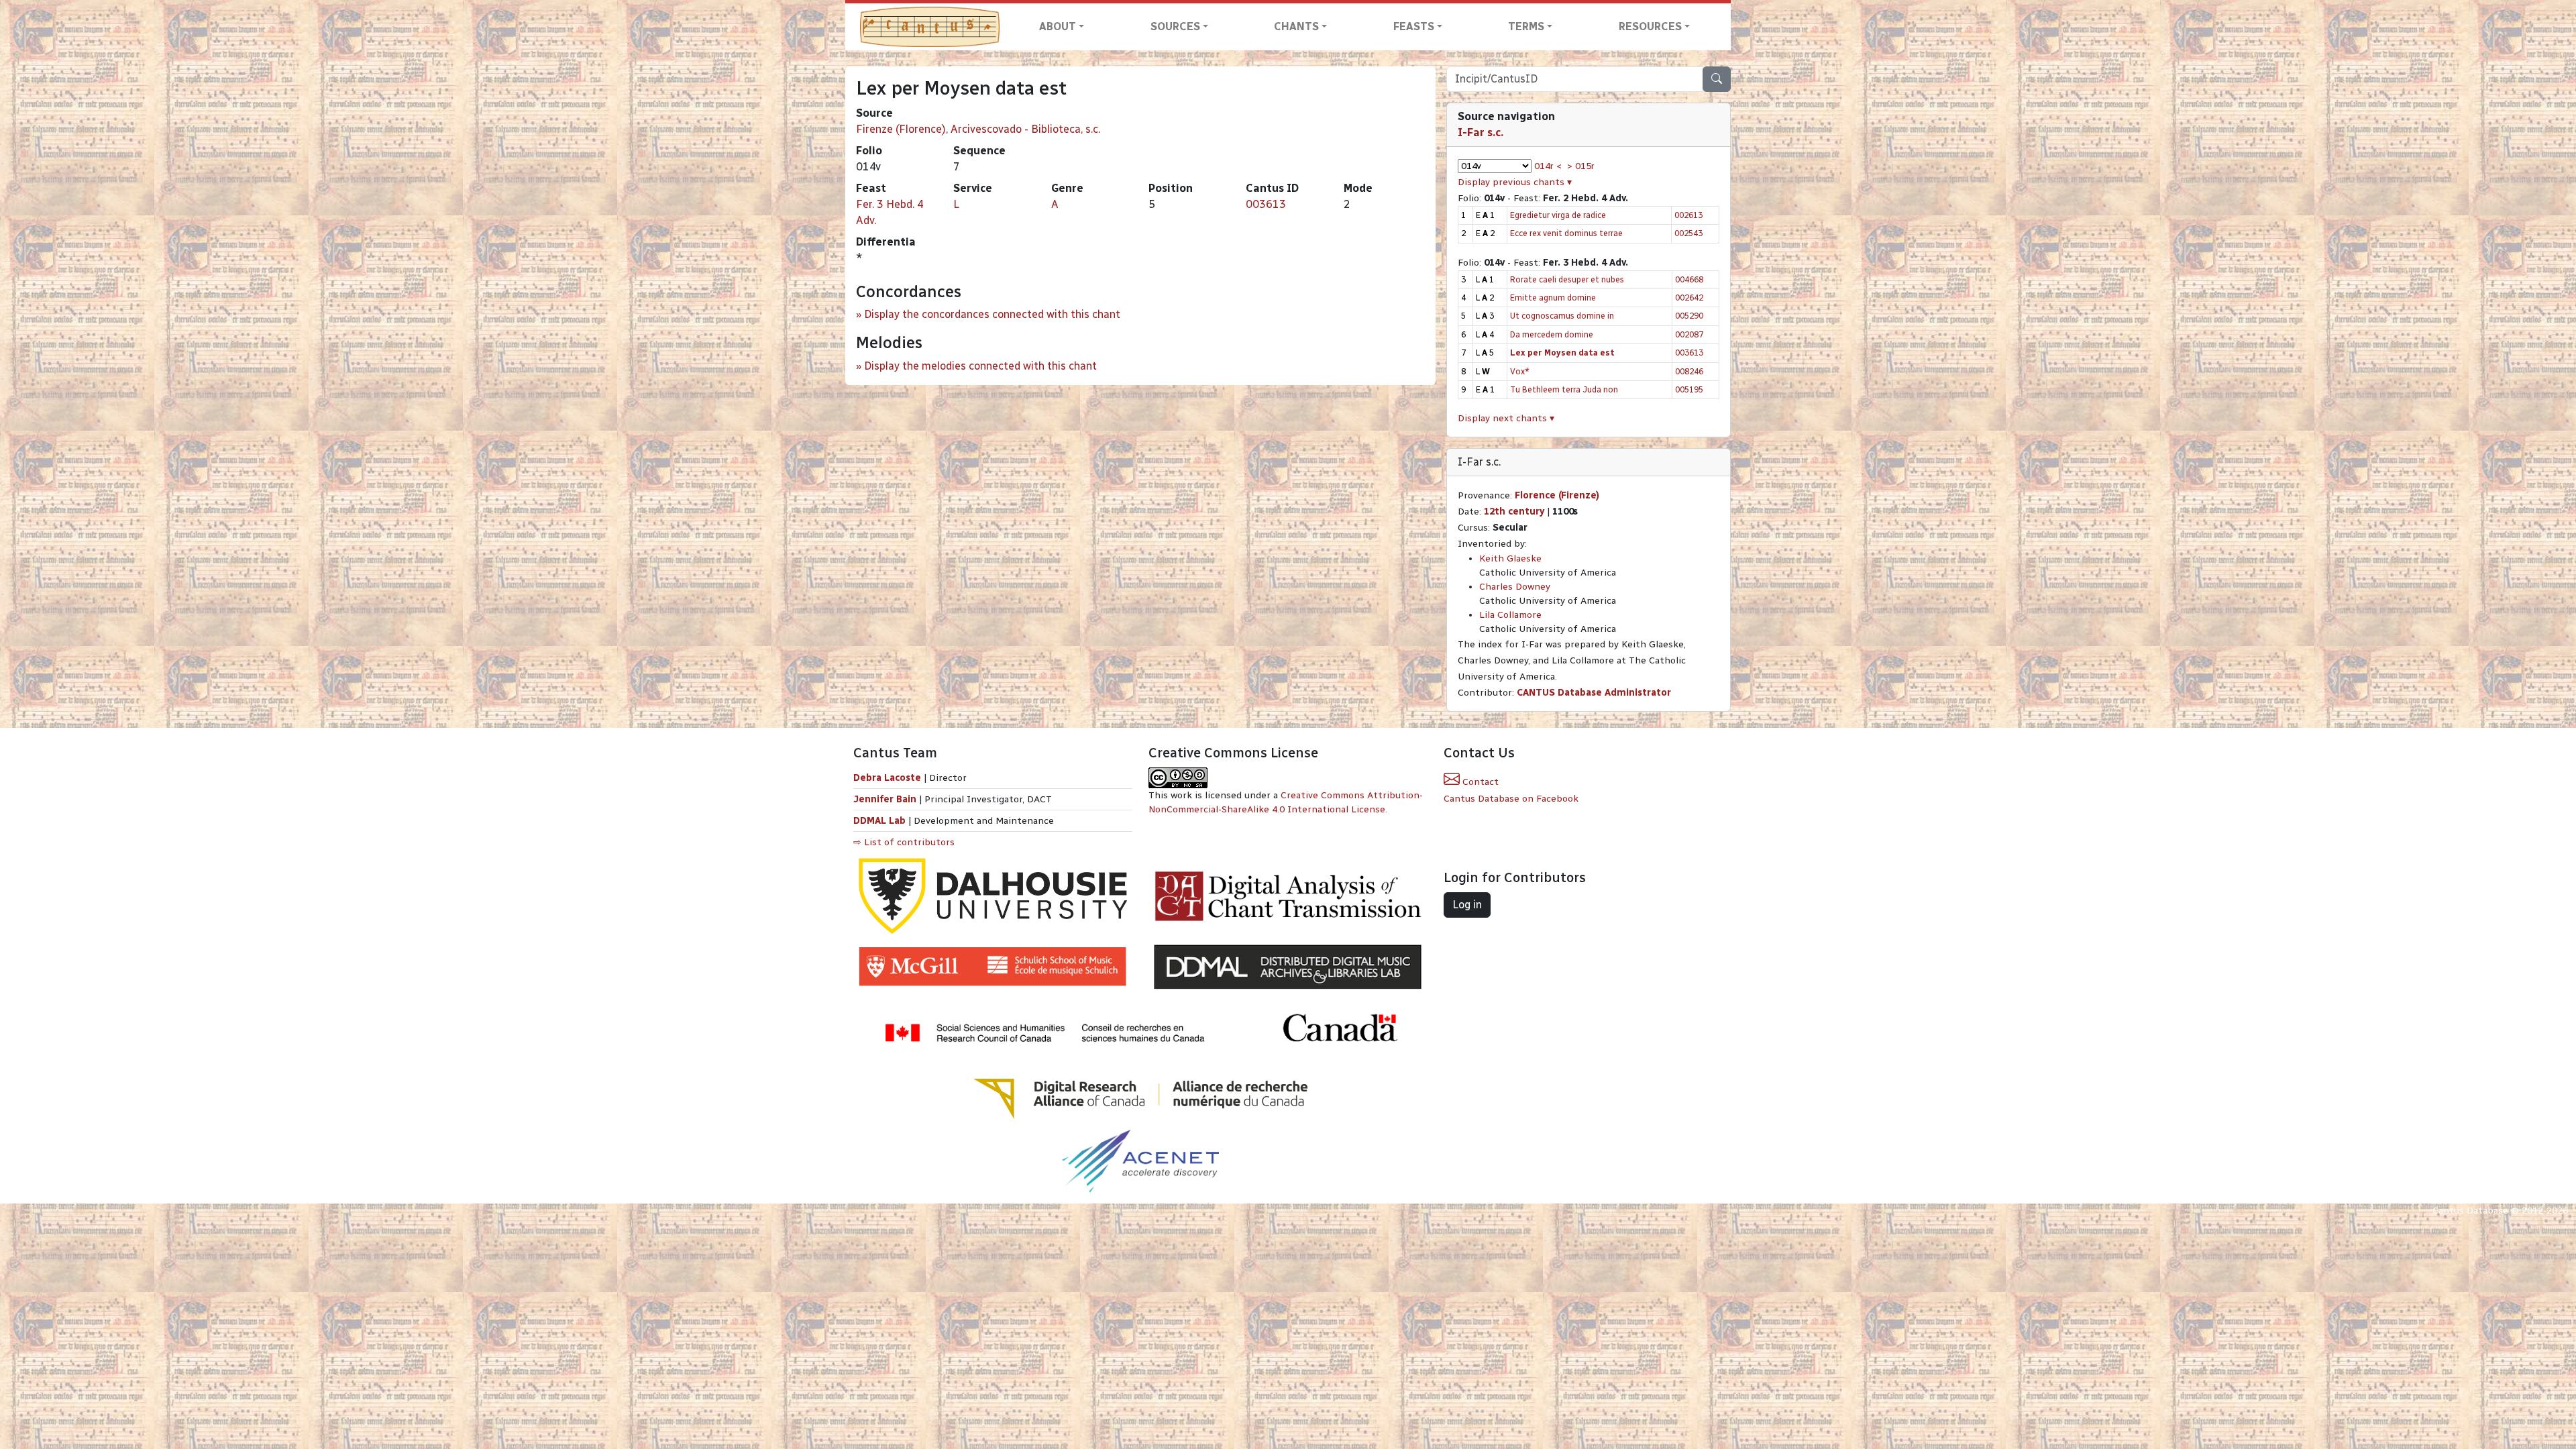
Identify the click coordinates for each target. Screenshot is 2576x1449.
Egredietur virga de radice (1558, 215)
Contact (1479, 782)
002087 (1689, 334)
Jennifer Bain (886, 799)
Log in (1467, 905)
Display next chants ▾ (1506, 418)
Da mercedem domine (1552, 334)
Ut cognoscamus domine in (1562, 316)
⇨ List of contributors (904, 842)
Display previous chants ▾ (1515, 182)
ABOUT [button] (1058, 26)
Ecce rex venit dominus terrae (1566, 233)
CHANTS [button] (1296, 26)
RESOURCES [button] (1650, 26)
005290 (1689, 316)
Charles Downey (1515, 587)
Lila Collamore (1510, 615)
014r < (1548, 166)
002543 (1688, 233)
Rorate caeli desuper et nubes (1567, 279)
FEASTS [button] (1414, 26)
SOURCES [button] (1175, 26)
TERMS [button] (1526, 26)
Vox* (1520, 371)
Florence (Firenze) (1557, 495)
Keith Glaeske (1510, 558)
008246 (1689, 371)
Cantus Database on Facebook (1511, 799)
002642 (1689, 298)
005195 (1689, 389)
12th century (1514, 512)
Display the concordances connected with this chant (992, 314)
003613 (1266, 204)
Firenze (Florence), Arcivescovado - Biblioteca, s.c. (978, 129)
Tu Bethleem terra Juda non (1564, 389)
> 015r (1581, 166)
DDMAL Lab (879, 821)
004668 (1689, 279)
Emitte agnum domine (1553, 298)
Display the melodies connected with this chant (980, 366)
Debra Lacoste (887, 778)
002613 (1688, 215)
